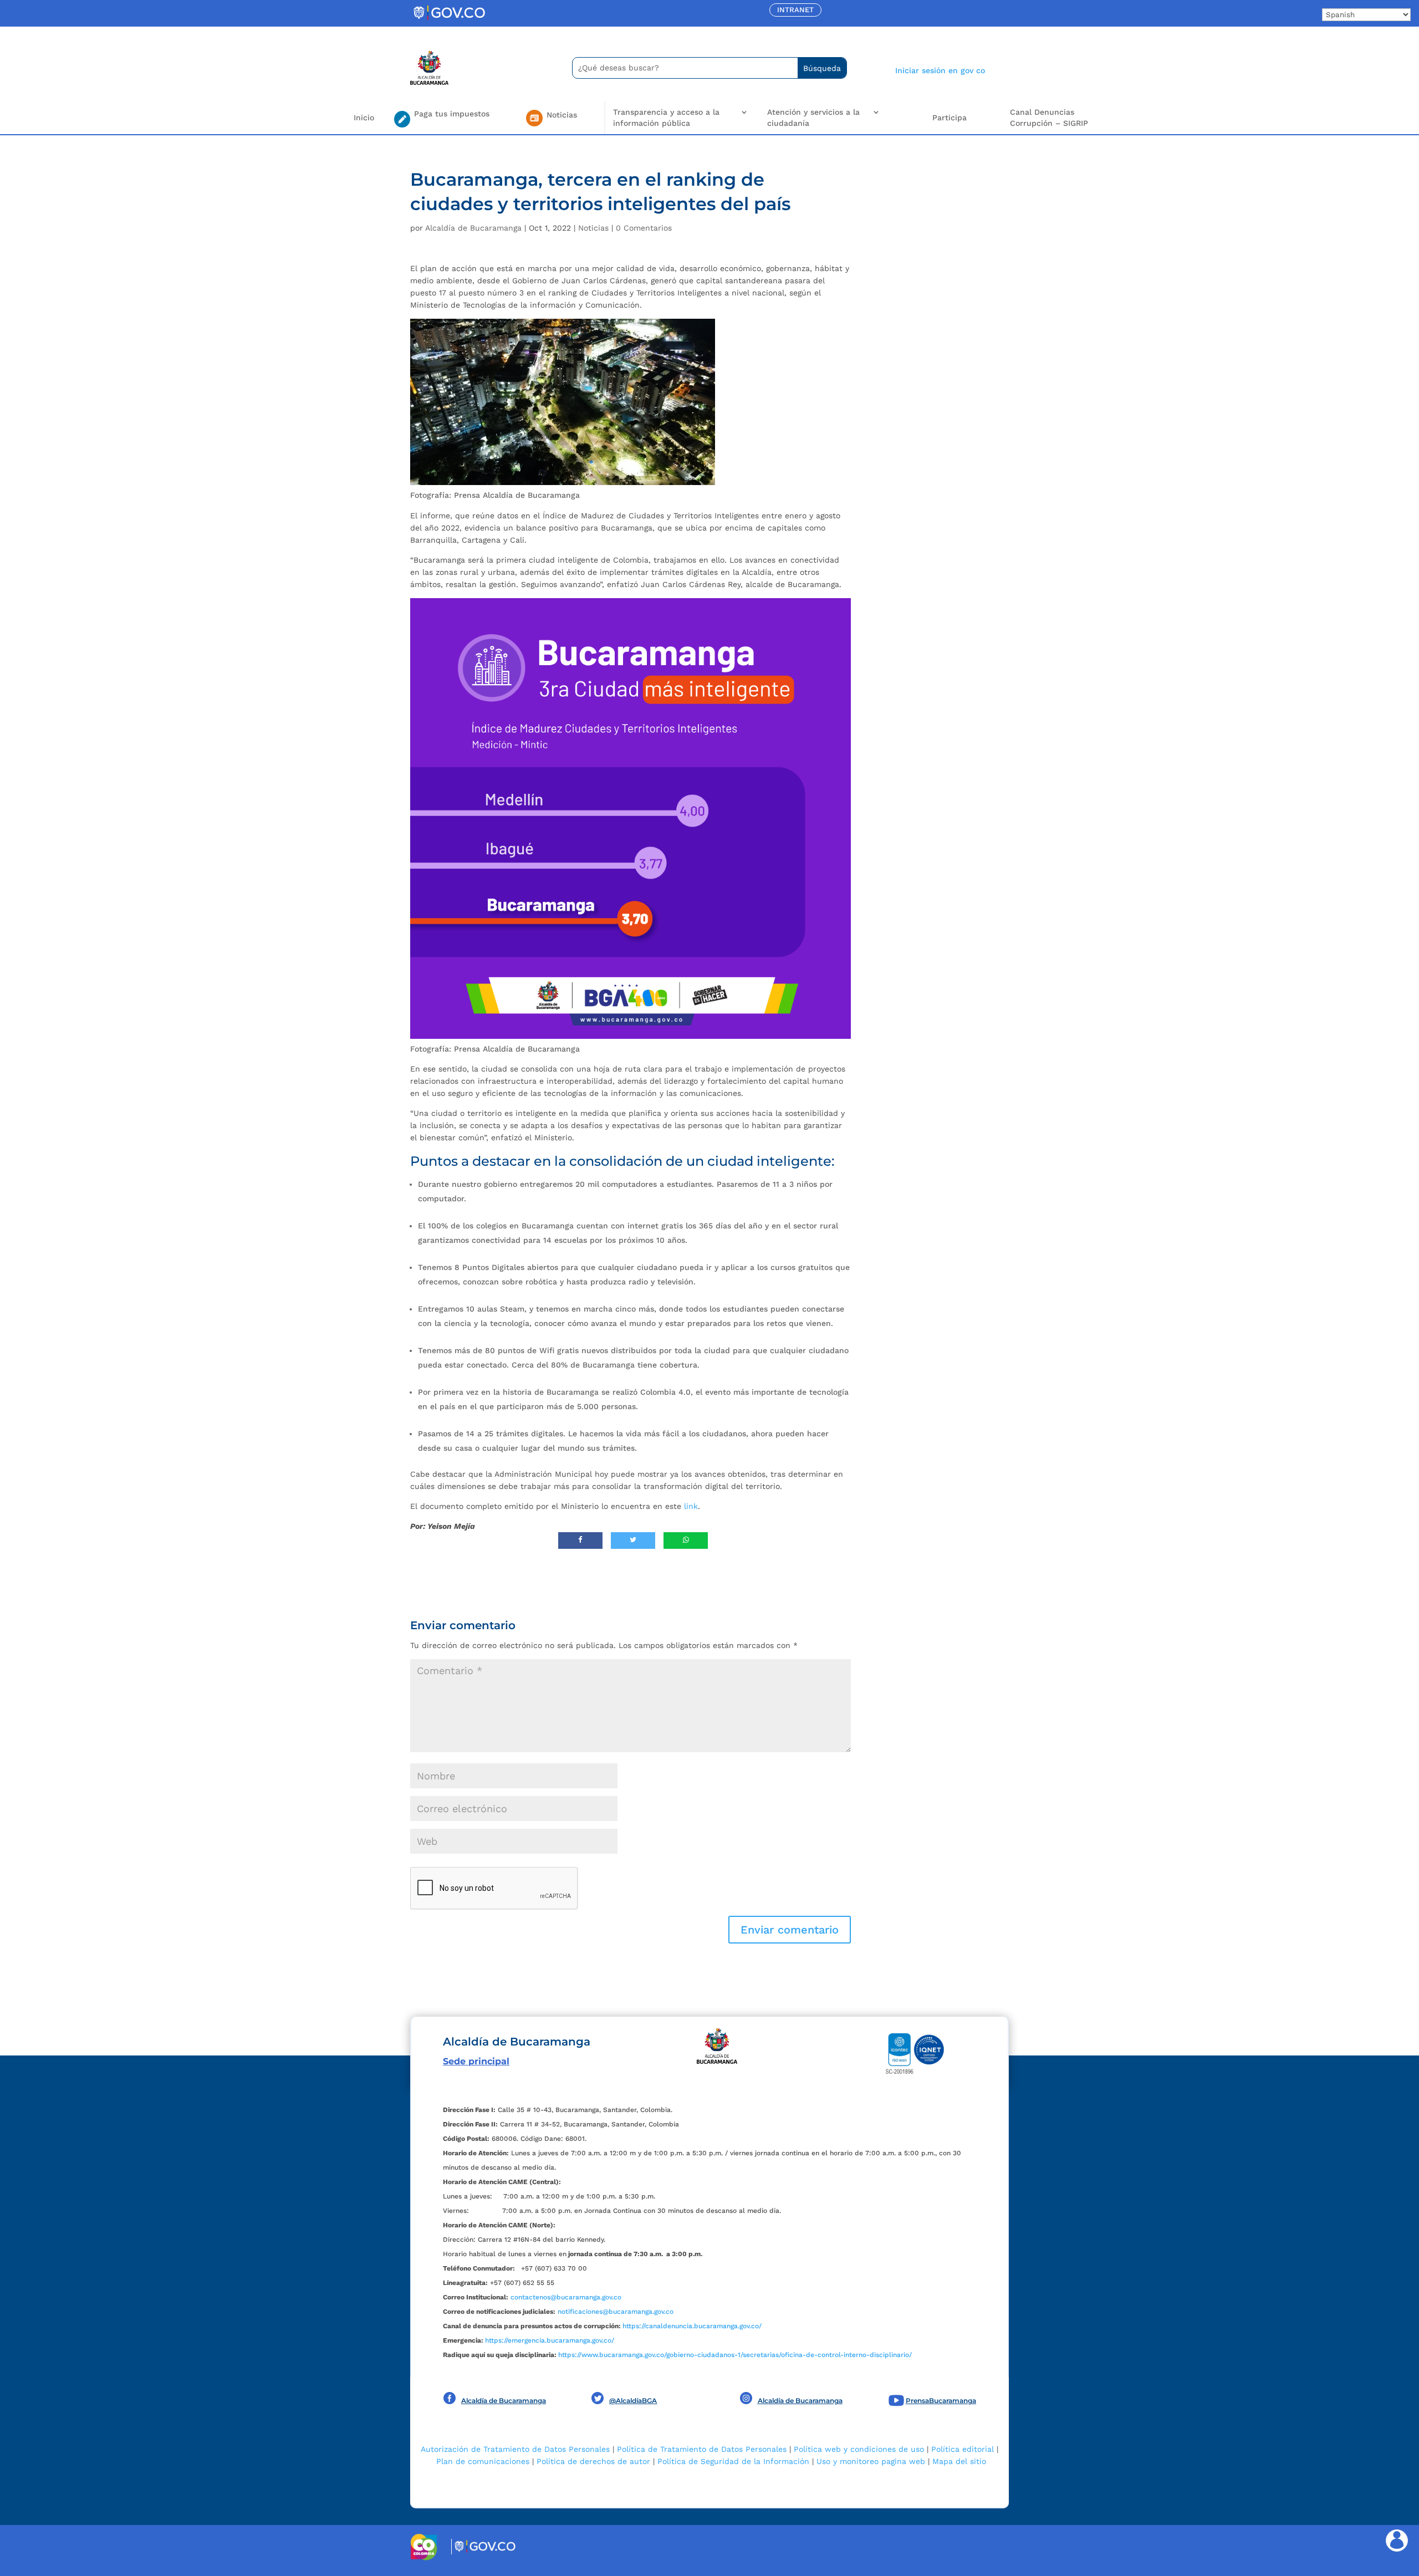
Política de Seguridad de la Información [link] (733, 2461)
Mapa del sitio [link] (959, 2461)
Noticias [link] (593, 228)
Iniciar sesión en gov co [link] (940, 70)
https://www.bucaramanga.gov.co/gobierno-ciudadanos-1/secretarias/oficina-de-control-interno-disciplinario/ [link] (735, 2355)
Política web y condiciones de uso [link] (859, 2449)
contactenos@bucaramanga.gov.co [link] (566, 2297)
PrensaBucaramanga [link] (941, 2401)
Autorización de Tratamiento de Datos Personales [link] (515, 2449)
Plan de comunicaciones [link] (483, 2461)
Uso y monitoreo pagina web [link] (871, 2461)
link (691, 1506)
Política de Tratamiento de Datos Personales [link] (702, 2449)
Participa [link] (950, 118)
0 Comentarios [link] (644, 228)
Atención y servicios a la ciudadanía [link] (813, 118)
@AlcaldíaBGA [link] (633, 2401)
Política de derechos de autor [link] (593, 2461)
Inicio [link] (364, 118)
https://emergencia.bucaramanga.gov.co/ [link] (550, 2340)
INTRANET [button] (795, 10)
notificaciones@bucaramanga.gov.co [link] (616, 2312)
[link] (449, 19)
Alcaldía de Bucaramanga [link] (473, 228)
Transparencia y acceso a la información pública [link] (666, 118)
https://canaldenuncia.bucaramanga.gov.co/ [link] (692, 2326)
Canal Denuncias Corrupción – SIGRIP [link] (1049, 118)
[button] (790, 1930)
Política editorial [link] (963, 2449)
